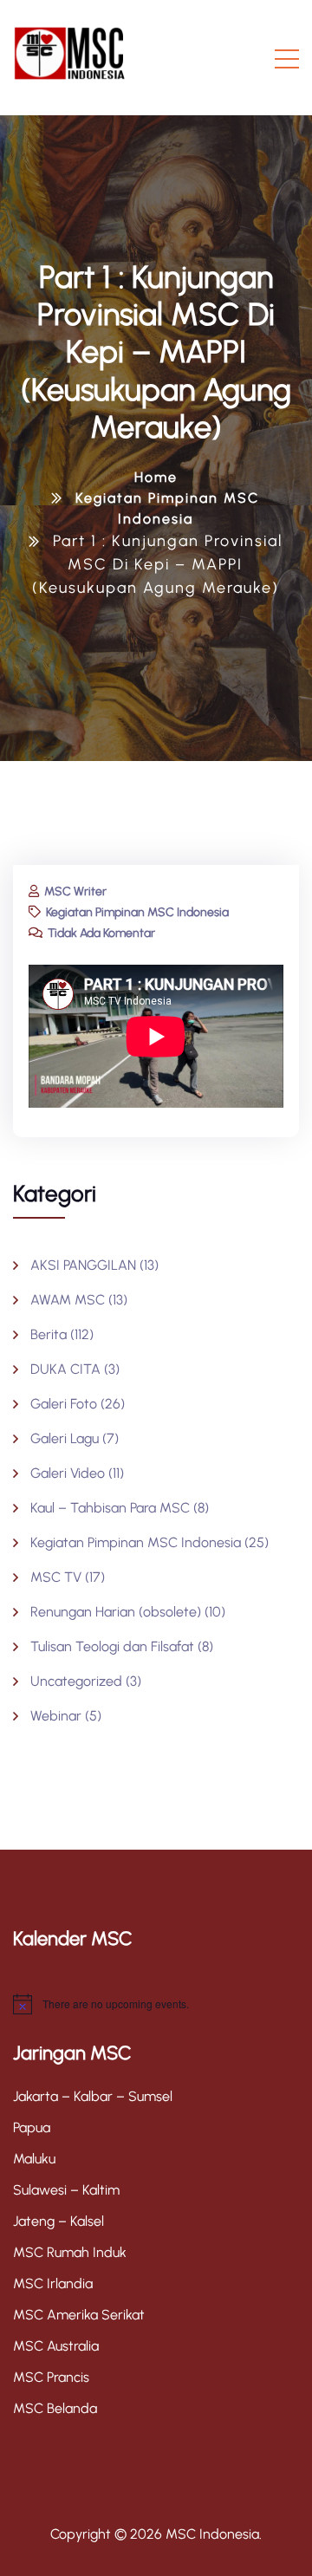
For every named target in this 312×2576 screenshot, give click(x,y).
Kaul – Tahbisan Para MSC (110, 1508)
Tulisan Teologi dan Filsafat (112, 1646)
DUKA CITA (65, 1369)
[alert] (156, 2004)
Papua (32, 2127)
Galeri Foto (64, 1404)
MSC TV (56, 1577)
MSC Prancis (51, 2377)
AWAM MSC (68, 1300)
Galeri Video (68, 1473)
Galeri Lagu (65, 1438)
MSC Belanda (55, 2408)
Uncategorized (76, 1681)
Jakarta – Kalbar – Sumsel (93, 2096)
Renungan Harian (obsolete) (116, 1612)
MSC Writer (74, 891)
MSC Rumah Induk (70, 2252)
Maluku (34, 2159)
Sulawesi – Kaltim (66, 2190)
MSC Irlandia (53, 2283)
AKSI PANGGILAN (83, 1265)
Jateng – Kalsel (58, 2221)
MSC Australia (56, 2346)
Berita (49, 1334)
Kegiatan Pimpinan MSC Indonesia (136, 912)
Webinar (56, 1716)
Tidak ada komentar (100, 933)
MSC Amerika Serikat (79, 2315)
